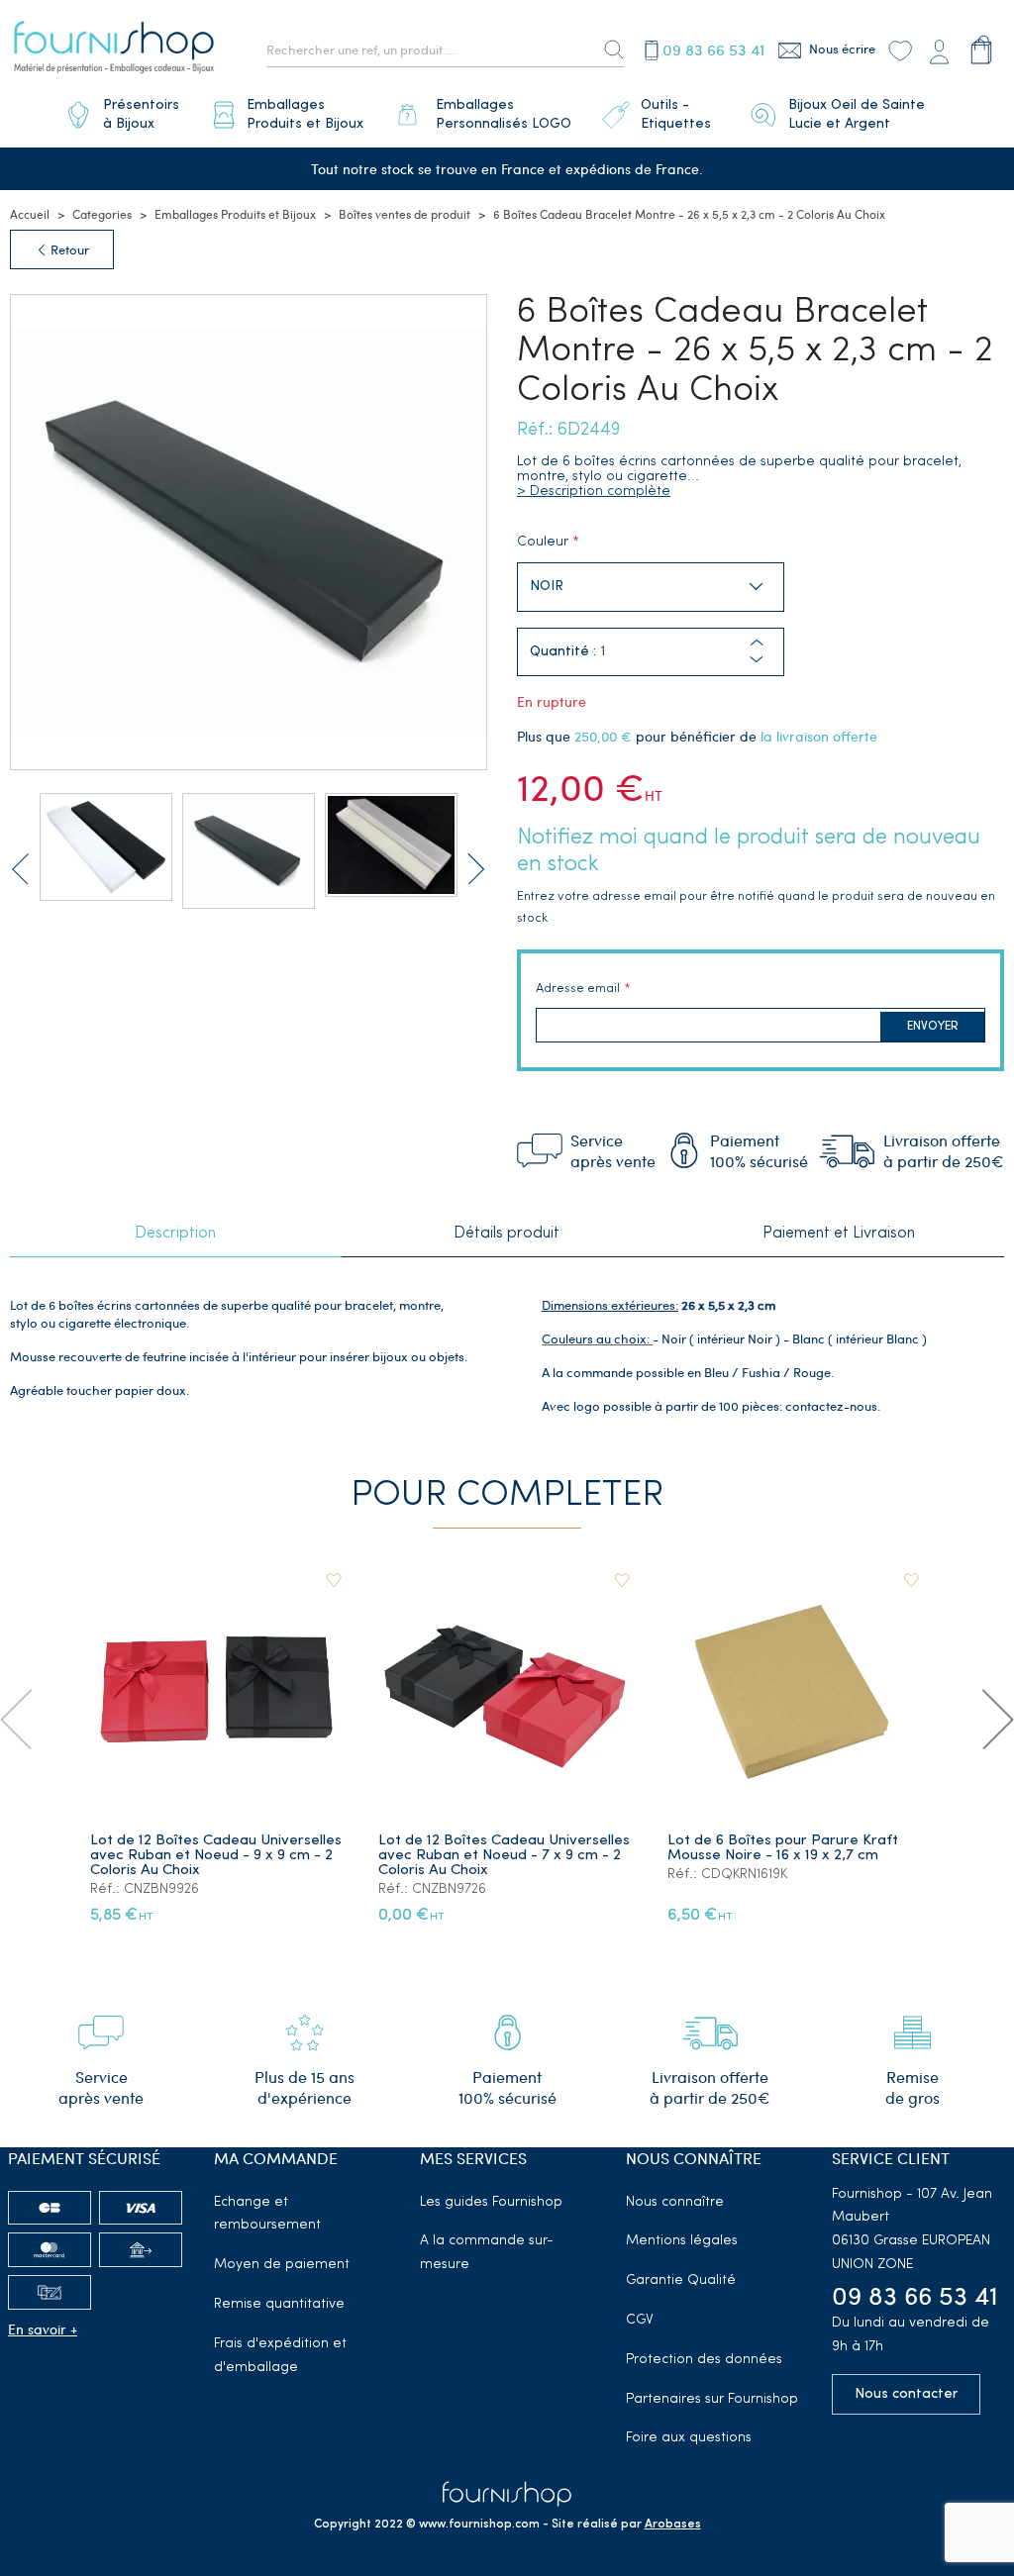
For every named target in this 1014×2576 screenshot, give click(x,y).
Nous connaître (675, 2202)
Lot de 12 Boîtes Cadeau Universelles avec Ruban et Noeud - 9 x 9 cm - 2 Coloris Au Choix (216, 1856)
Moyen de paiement (282, 2265)
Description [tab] (175, 1234)
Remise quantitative (279, 2304)
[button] (757, 660)
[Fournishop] (114, 50)
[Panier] (982, 50)
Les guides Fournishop (491, 2202)
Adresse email (578, 989)
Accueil (30, 214)
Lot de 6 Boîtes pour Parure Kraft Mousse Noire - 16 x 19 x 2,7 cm (783, 1848)
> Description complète (594, 492)
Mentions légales (682, 2241)
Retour (68, 249)
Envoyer (933, 1027)
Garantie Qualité (681, 2280)
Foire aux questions (689, 2438)
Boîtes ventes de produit (405, 214)
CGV (640, 2320)
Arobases (673, 2525)
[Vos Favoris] (900, 50)
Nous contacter (906, 2394)
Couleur (543, 542)
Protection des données (704, 2360)
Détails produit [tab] (507, 1234)
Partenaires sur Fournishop (712, 2399)
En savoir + (43, 2329)
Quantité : (563, 652)
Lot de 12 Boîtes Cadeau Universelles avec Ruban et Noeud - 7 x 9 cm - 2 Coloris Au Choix (504, 1856)
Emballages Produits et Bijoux (235, 214)
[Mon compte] (940, 50)
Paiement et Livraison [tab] (839, 1234)
